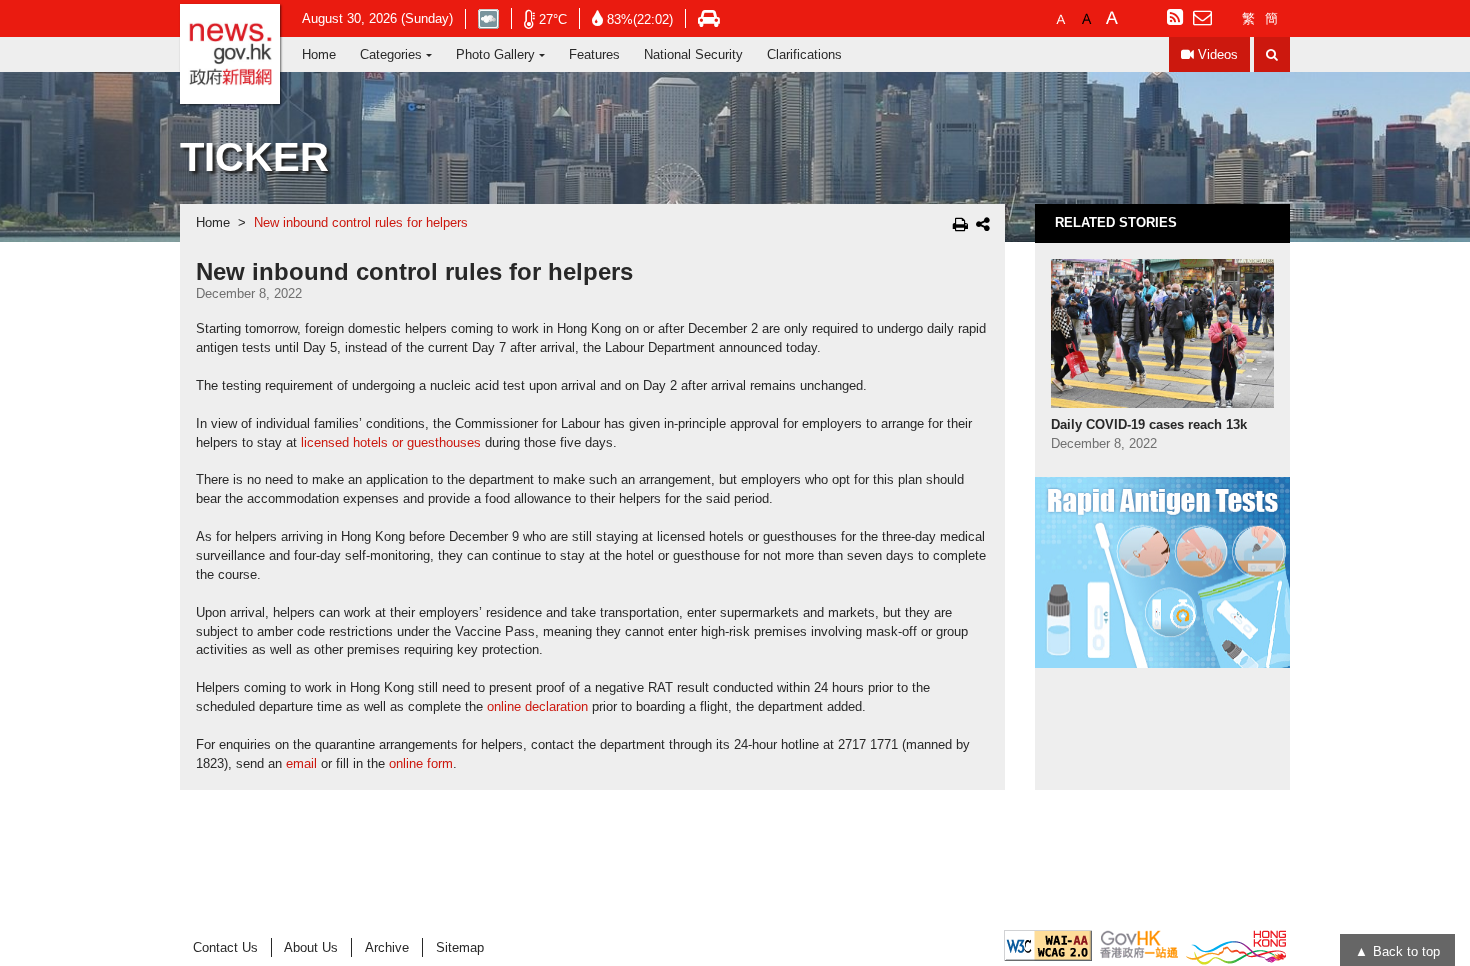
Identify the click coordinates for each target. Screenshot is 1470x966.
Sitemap (460, 947)
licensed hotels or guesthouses (391, 443)
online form (421, 764)
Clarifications (804, 54)
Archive (387, 947)
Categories (391, 54)
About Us (311, 947)
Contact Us (225, 947)
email (301, 764)
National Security (693, 54)
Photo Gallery (495, 54)
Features (594, 54)
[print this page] (960, 224)
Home (319, 54)
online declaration (537, 707)
